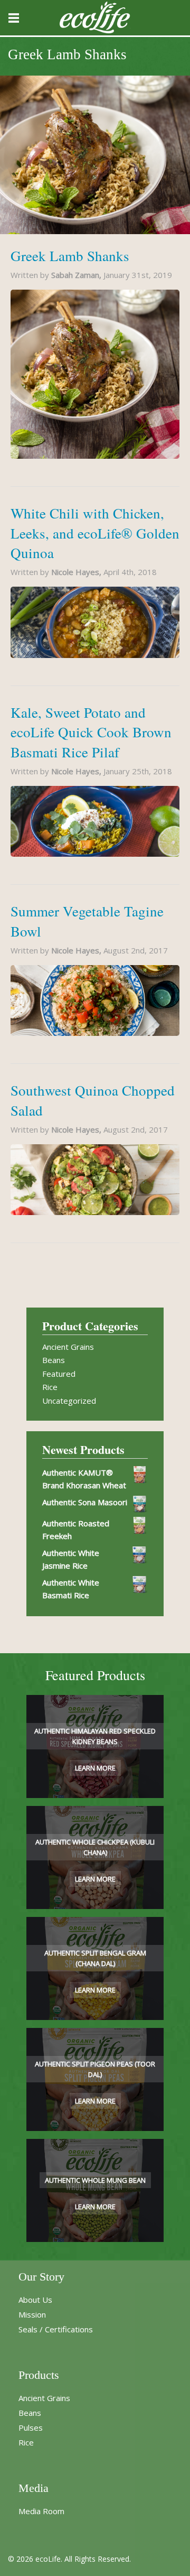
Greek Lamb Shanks (70, 256)
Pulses (31, 2427)
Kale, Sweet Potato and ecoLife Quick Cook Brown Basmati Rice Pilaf (91, 733)
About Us (35, 2300)
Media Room (41, 2511)
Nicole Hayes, (77, 572)
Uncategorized (69, 1401)
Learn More (95, 1768)
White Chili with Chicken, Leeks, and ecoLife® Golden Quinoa (95, 533)
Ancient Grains (68, 1347)
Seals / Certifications (56, 2329)
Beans (54, 1360)
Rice (50, 1387)
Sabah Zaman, (77, 275)
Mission (32, 2314)
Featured (59, 1374)
